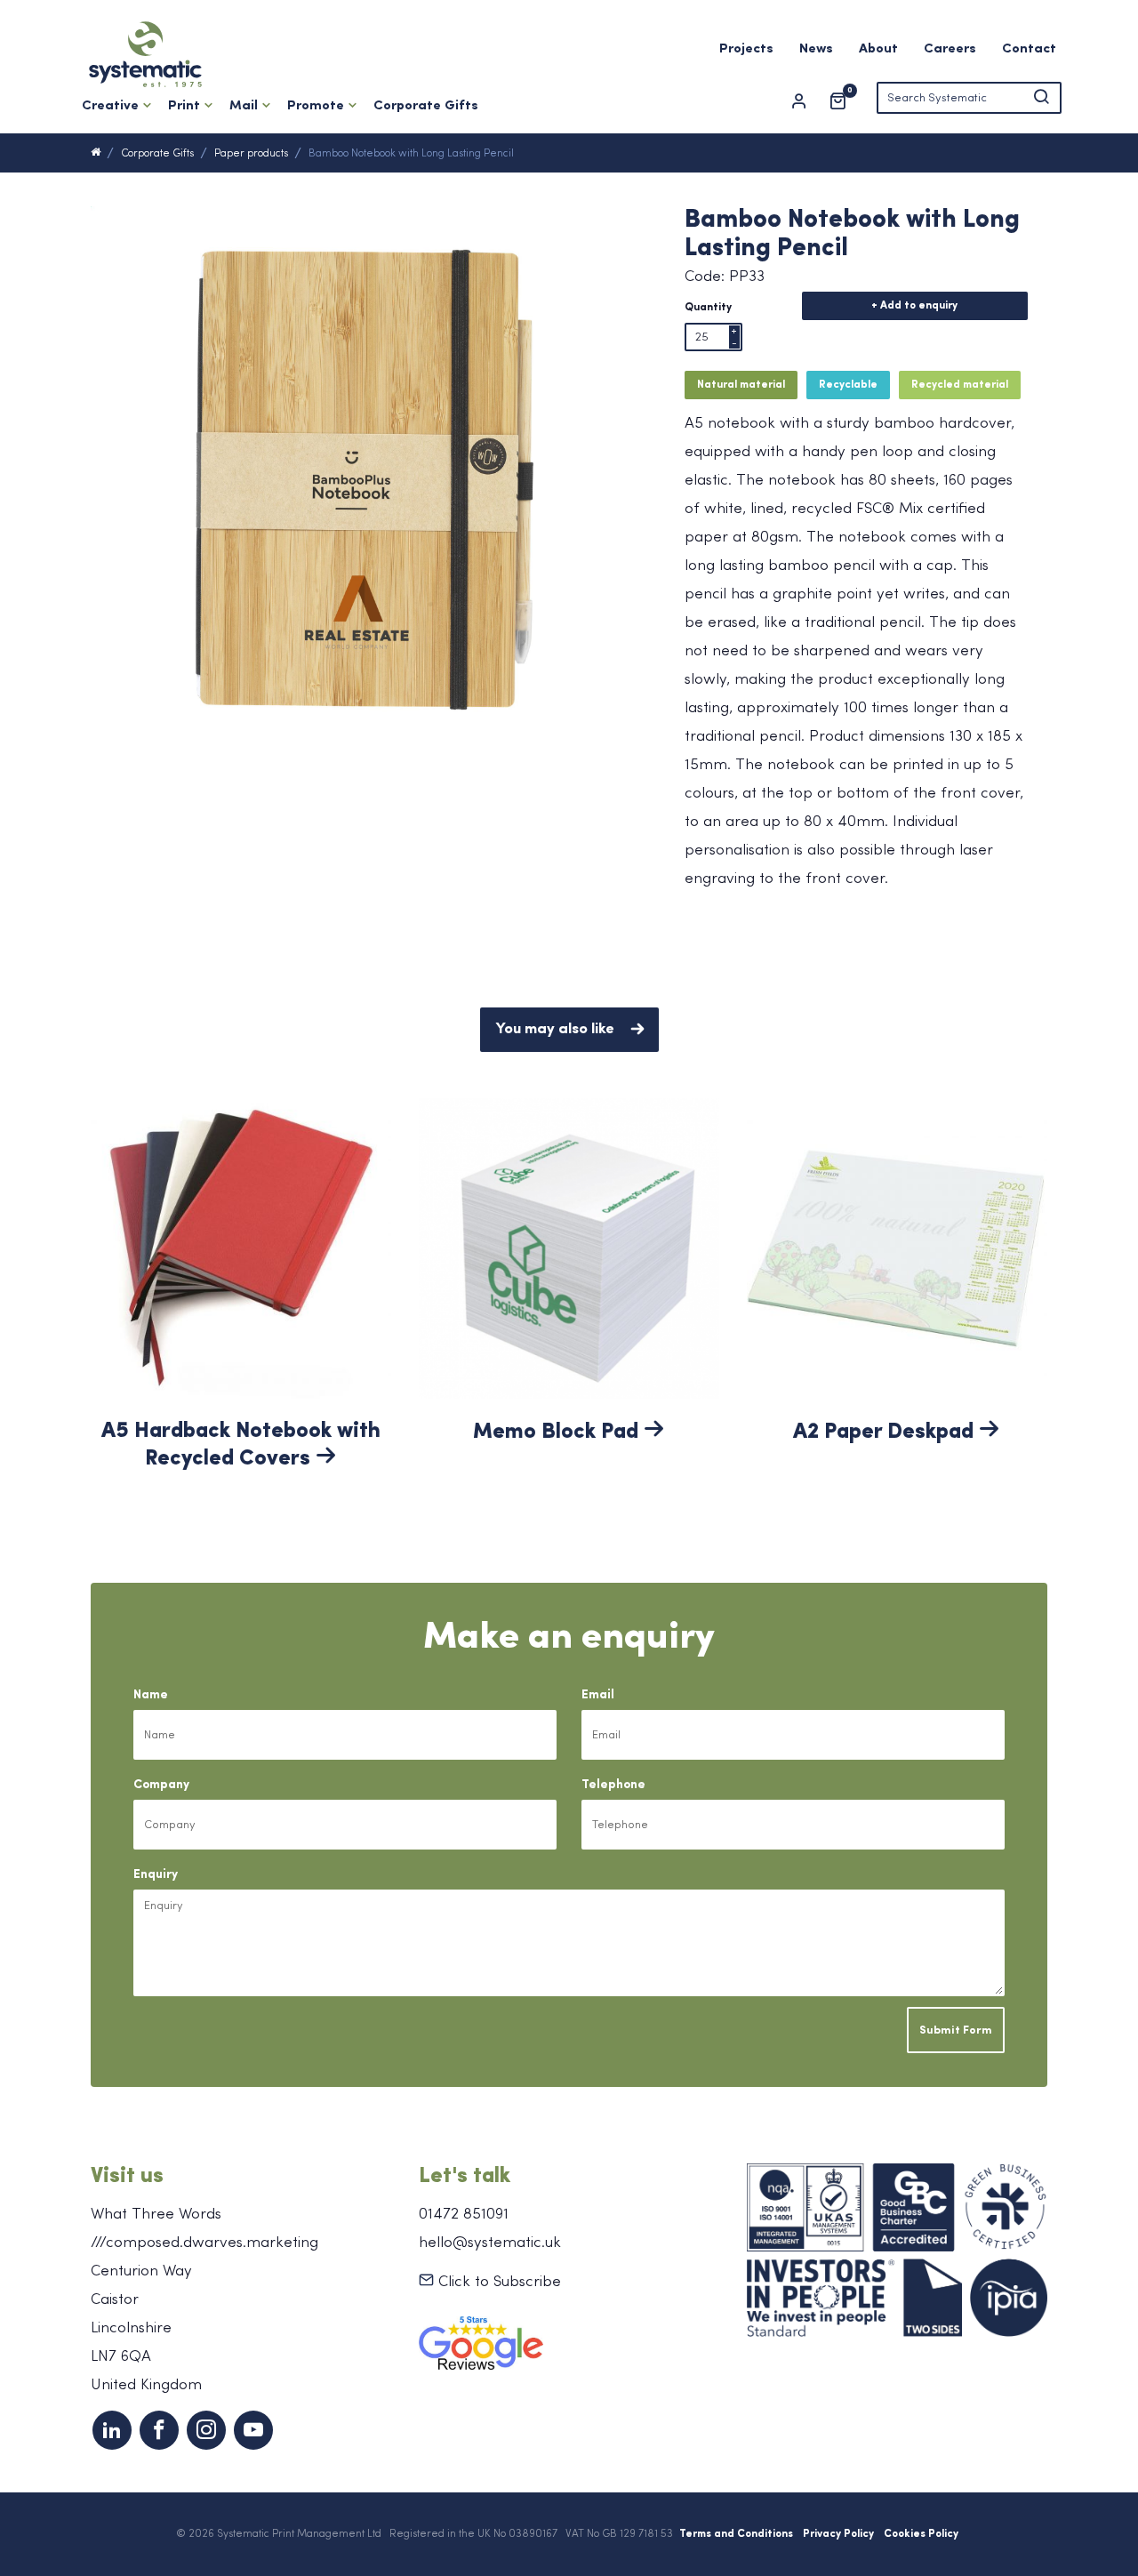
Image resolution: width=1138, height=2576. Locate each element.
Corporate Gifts (426, 106)
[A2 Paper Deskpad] (897, 1246)
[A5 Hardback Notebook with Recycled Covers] (241, 1246)
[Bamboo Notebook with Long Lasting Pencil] (364, 477)
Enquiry (156, 1875)
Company (161, 1785)
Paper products (251, 154)
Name (151, 1695)
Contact (1029, 49)
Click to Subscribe (497, 2282)
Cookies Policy (921, 2534)
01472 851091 (464, 2215)
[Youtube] (253, 2430)
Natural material (741, 385)
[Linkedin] (112, 2430)
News (816, 49)
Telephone (613, 1785)
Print (184, 106)
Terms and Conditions (736, 2534)
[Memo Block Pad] (569, 1246)
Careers (950, 49)
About (878, 49)
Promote (316, 106)
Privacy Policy (838, 2534)
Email (598, 1695)
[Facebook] (159, 2430)
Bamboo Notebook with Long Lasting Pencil (411, 154)
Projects (746, 49)
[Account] (807, 101)
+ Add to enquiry (914, 306)
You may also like (555, 1029)
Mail (244, 106)
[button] (1041, 98)
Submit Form (956, 2030)
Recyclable (848, 385)
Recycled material (960, 385)
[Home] (96, 154)
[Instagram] (206, 2430)
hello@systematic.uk (490, 2243)
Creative (110, 106)
